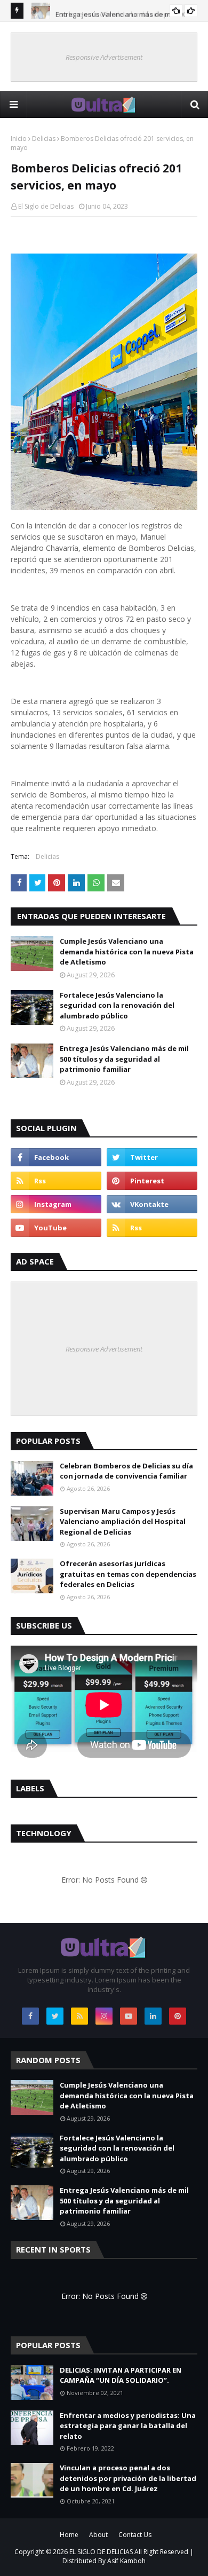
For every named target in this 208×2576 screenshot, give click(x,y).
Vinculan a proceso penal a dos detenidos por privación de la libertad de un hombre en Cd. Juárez (128, 2478)
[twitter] (152, 1157)
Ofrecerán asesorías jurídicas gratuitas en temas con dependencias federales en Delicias (128, 1574)
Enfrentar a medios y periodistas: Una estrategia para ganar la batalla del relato (128, 2426)
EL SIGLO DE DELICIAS (101, 2552)
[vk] (152, 1204)
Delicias (44, 139)
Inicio (19, 139)
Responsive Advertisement (104, 57)
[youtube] (56, 1228)
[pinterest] (152, 1181)
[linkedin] (153, 2016)
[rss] (56, 1181)
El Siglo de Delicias (46, 206)
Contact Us (135, 2535)
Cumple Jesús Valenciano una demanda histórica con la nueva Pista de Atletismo (127, 951)
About (98, 2535)
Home (69, 2535)
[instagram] (56, 1204)
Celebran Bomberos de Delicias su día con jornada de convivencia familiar (126, 1471)
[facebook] (56, 1157)
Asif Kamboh (126, 2561)
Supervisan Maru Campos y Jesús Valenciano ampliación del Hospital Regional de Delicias (123, 1522)
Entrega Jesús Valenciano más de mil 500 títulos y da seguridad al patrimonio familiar (124, 1059)
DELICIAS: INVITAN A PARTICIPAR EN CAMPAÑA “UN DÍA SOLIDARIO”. (121, 2375)
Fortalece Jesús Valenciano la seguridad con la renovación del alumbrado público (117, 1005)
